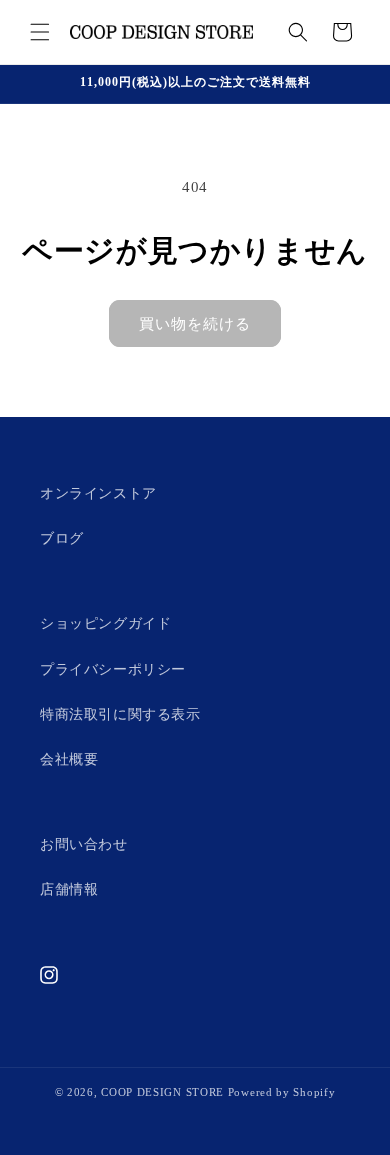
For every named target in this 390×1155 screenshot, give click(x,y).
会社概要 (69, 759)
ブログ (62, 538)
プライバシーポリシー (113, 669)
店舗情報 (69, 889)
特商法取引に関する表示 (120, 714)
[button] (40, 32)
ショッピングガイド (105, 623)
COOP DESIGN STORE (164, 1092)
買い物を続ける (195, 324)
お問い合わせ (84, 844)
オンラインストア (98, 493)
